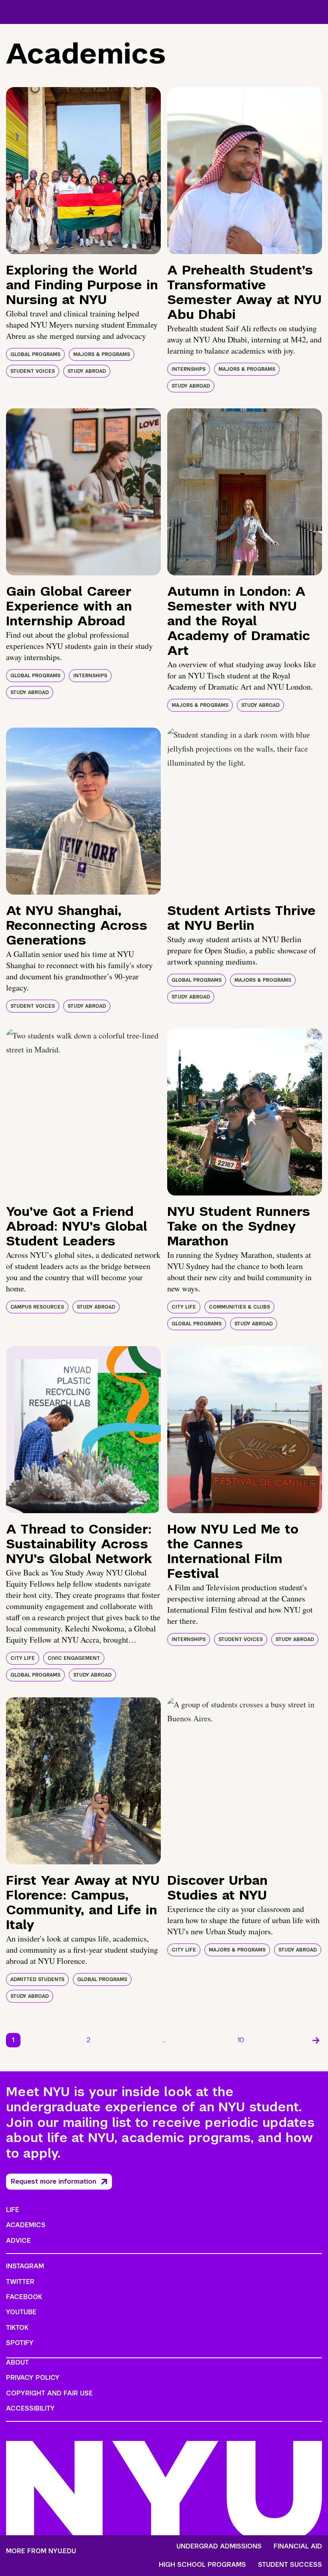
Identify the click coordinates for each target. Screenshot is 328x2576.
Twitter (20, 2282)
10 (241, 2040)
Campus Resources (37, 1307)
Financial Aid (298, 2546)
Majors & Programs (102, 354)
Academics (26, 2225)
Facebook (24, 2297)
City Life (184, 1307)
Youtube (21, 2312)
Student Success (290, 2565)
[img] (83, 171)
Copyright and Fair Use (49, 2393)
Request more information (54, 2181)
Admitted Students (37, 1979)
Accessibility (30, 2408)
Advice (18, 2241)
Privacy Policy (33, 2378)
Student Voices (33, 371)
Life (13, 2210)
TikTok (17, 2328)
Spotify (20, 2343)
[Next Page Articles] (316, 2040)
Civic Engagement (74, 1658)
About (17, 2362)
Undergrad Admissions (219, 2546)
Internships (189, 369)
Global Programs (35, 354)
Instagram (25, 2266)
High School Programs (202, 2565)
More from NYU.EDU (41, 2551)
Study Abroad (87, 371)
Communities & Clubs (239, 1307)
